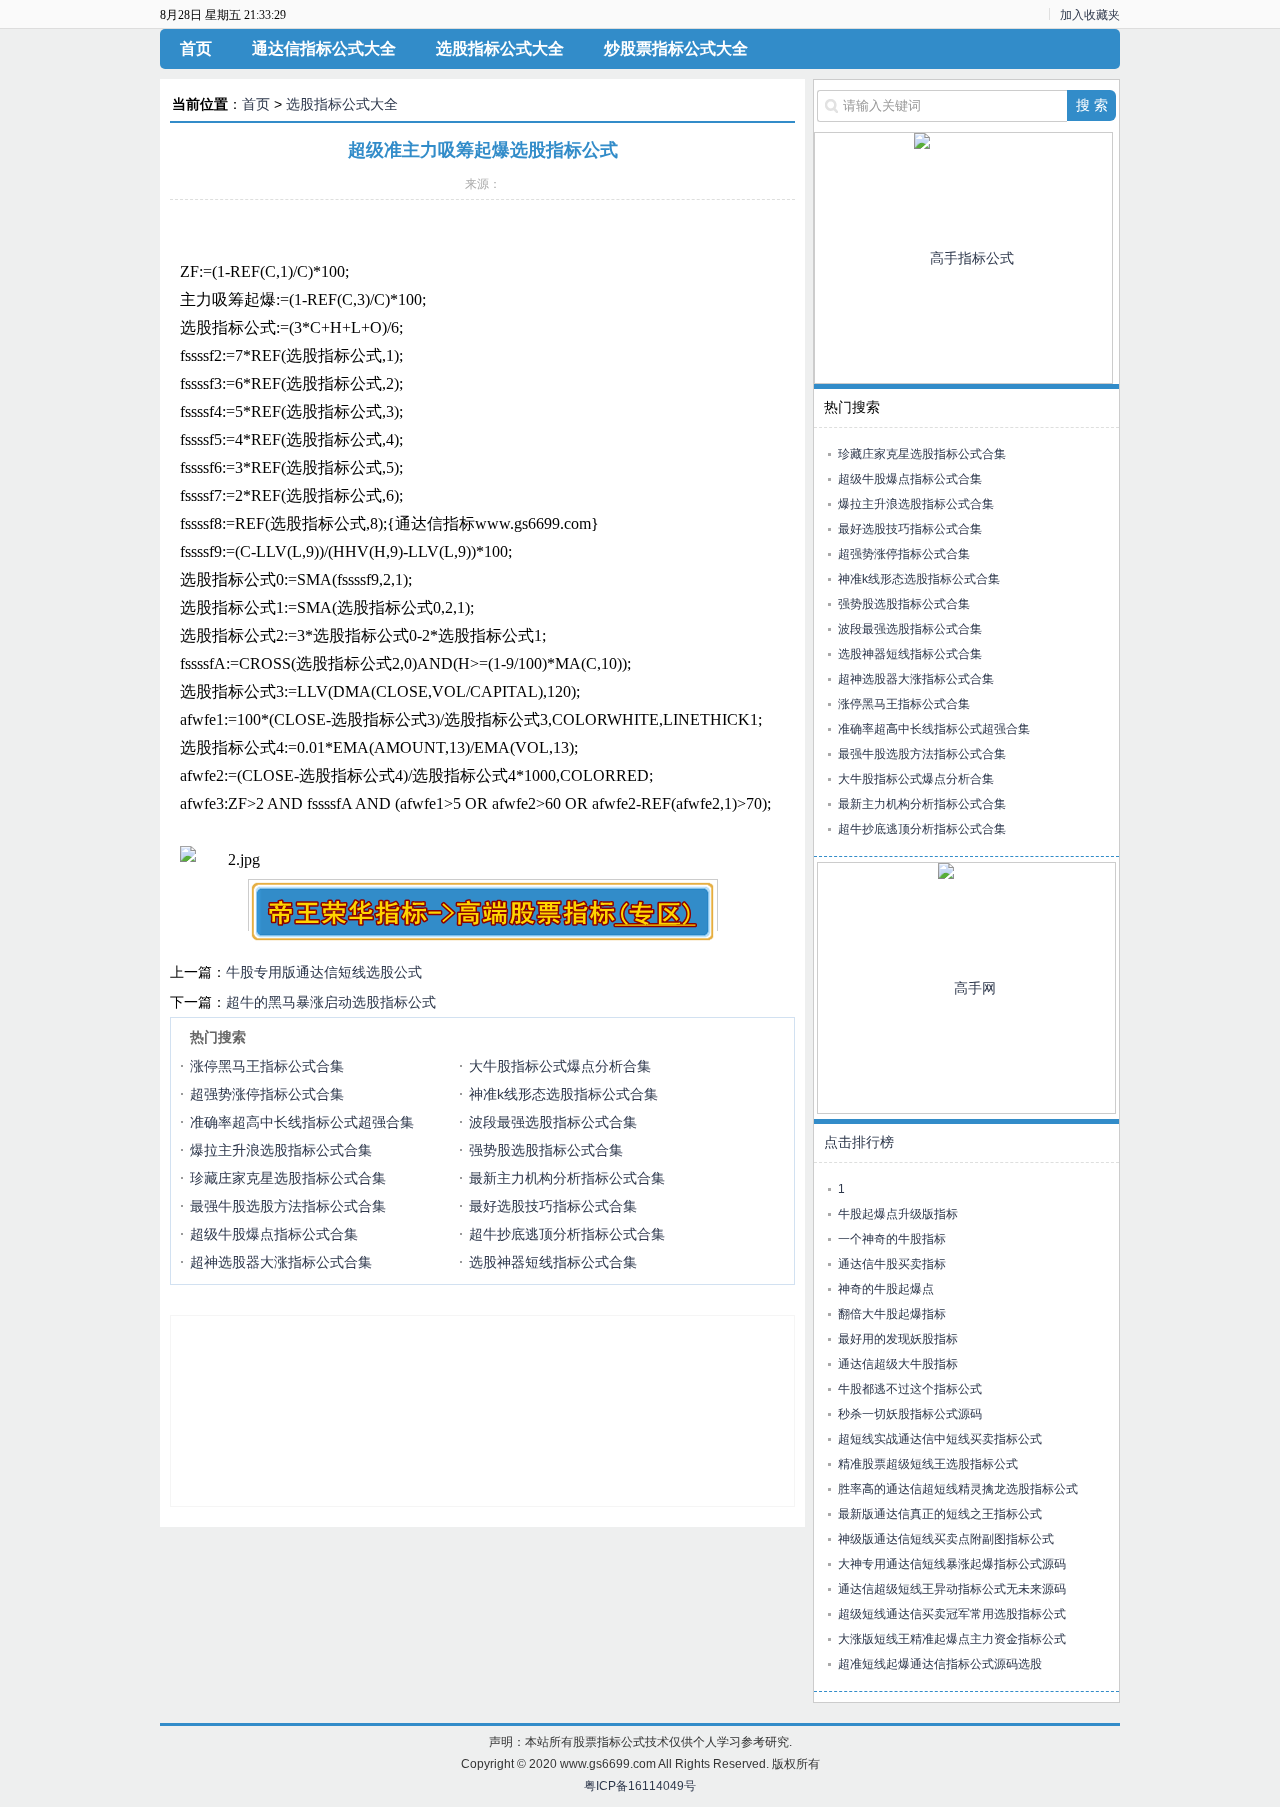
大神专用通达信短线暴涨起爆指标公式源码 (952, 1564)
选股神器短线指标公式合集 (553, 1262)
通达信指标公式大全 (324, 48)
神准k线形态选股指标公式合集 (563, 1094)
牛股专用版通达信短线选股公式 (324, 972)
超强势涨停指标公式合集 (267, 1094)
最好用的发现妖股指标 (898, 1339)
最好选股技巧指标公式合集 (553, 1206)
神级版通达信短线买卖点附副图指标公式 (946, 1539)
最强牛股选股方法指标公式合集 (288, 1206)
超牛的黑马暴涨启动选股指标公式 (331, 1002)
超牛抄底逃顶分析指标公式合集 (567, 1234)
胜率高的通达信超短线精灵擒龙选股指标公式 (958, 1489)
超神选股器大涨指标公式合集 (281, 1262)
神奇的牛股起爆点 (886, 1289)
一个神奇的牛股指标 (892, 1239)
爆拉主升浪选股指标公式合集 (281, 1150)
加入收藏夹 (1090, 15)
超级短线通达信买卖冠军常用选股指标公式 (952, 1614)
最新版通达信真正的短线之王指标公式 (940, 1514)
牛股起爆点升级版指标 (898, 1214)
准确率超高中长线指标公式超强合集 (302, 1122)
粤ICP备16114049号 (640, 1786)
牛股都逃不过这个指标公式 (910, 1389)
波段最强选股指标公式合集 (553, 1122)
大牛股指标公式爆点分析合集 (560, 1066)
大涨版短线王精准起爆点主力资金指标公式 (952, 1639)
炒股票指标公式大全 (676, 48)
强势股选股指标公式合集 (546, 1150)
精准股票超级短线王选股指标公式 (928, 1464)
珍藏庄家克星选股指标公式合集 (288, 1178)
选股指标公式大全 (500, 48)
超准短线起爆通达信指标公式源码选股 (940, 1664)
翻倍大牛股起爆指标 (892, 1314)
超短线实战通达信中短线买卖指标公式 (940, 1439)
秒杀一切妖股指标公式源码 (910, 1414)
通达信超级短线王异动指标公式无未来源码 (952, 1589)
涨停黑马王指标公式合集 (267, 1066)
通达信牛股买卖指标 (892, 1264)
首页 (196, 48)
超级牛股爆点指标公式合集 (274, 1234)
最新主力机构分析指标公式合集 (567, 1178)
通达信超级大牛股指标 (898, 1364)
